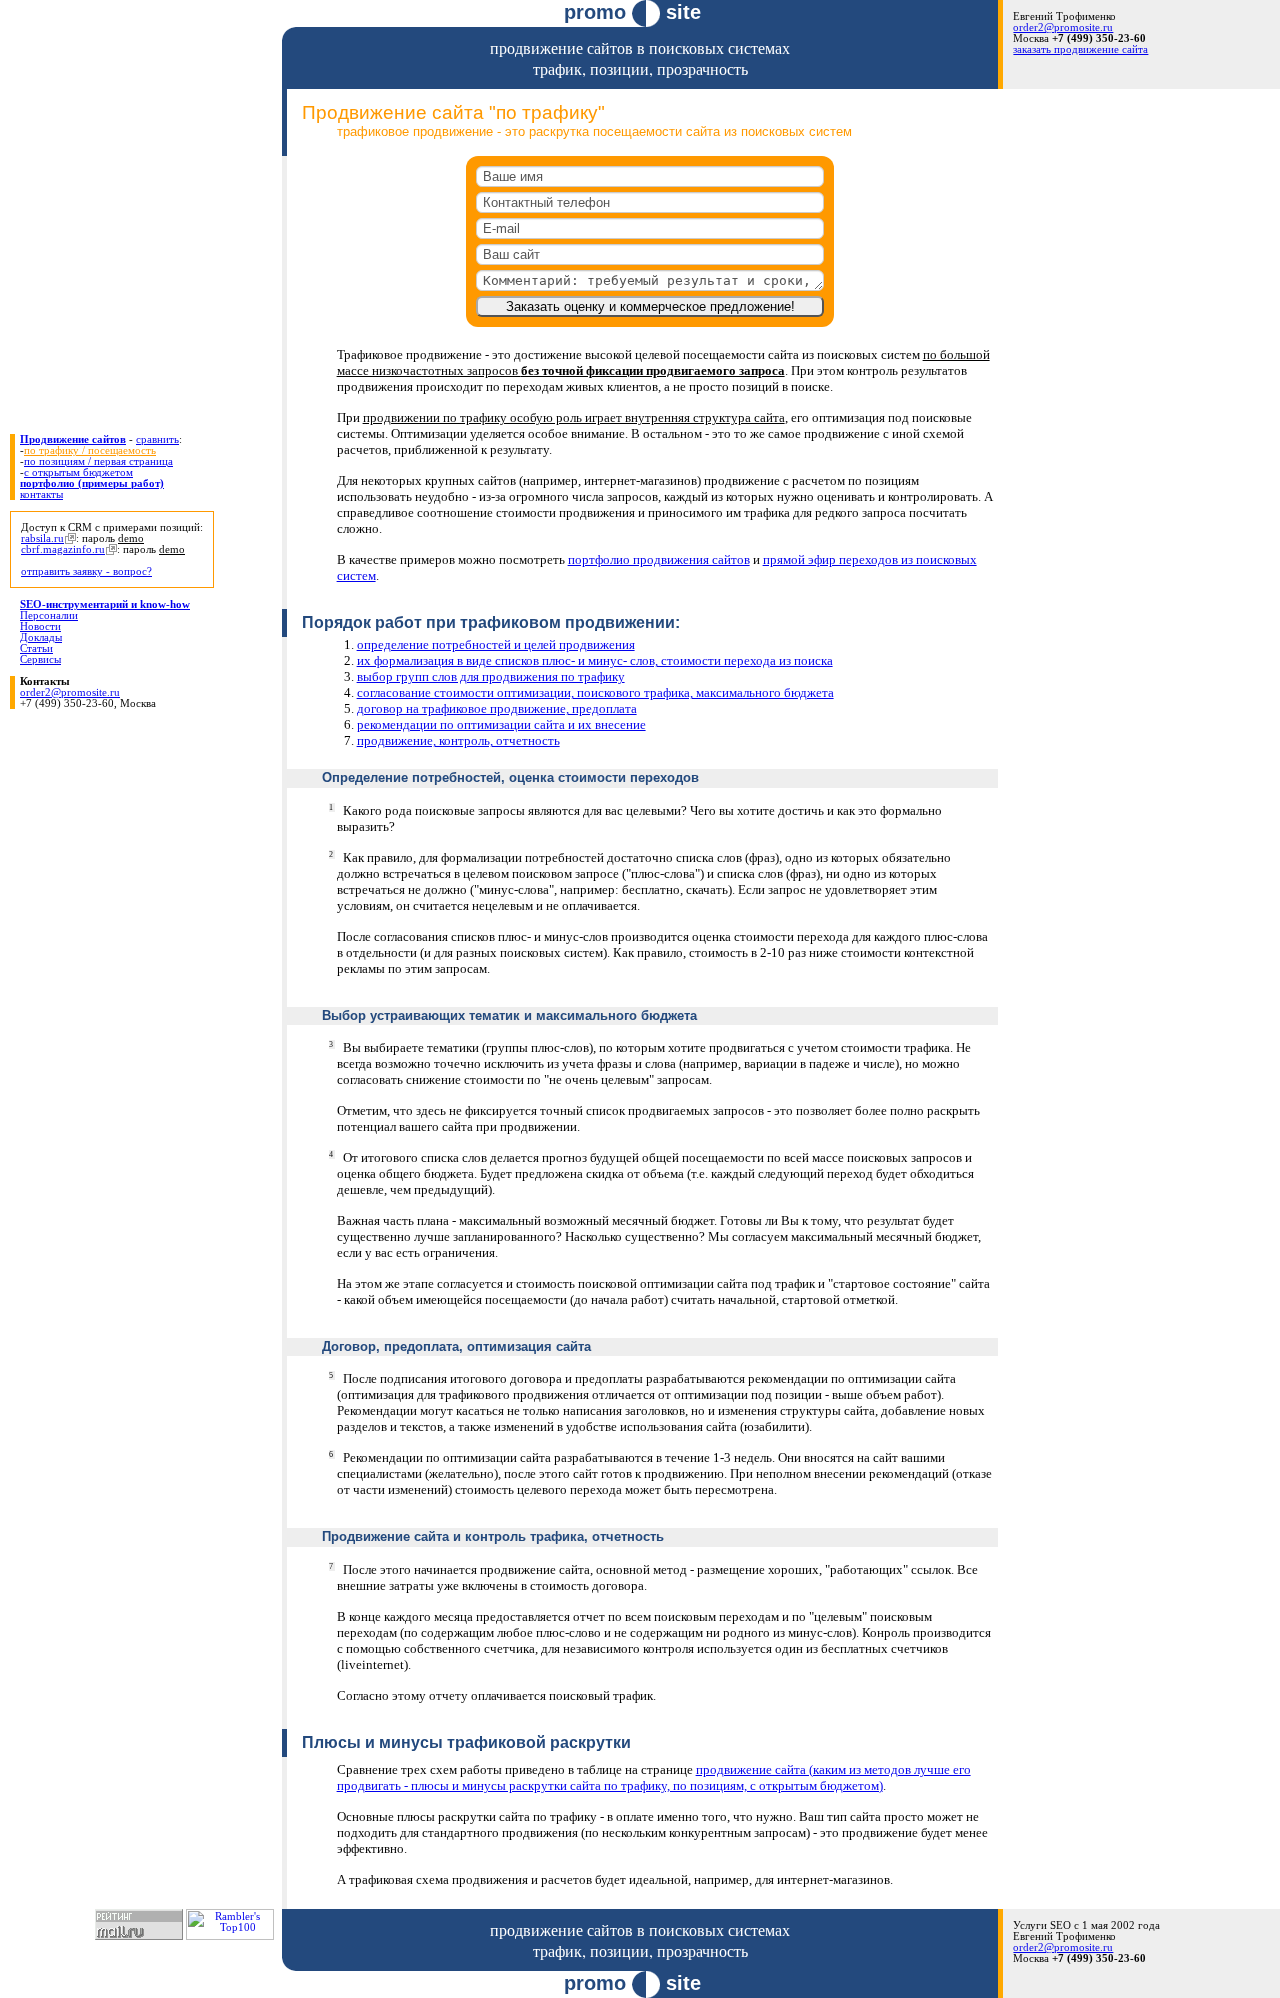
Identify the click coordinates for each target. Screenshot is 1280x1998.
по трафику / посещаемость (90, 450)
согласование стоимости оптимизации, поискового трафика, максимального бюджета (595, 692)
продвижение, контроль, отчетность (458, 740)
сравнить (157, 439)
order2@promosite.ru (1063, 27)
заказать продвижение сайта (1080, 49)
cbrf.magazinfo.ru (63, 549)
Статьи (36, 648)
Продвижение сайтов (73, 439)
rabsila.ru (42, 538)
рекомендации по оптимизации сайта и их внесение (501, 724)
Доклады (41, 637)
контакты (41, 494)
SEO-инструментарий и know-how (105, 604)
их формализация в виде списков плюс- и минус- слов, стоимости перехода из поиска (595, 660)
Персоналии (49, 615)
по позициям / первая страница (98, 461)
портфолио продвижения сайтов (659, 559)
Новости (40, 626)
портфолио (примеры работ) (92, 483)
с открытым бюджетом (78, 472)
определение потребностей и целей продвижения (496, 644)
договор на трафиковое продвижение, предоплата (497, 708)
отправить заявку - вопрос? (86, 571)
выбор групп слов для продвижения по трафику (491, 676)
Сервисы (40, 659)
